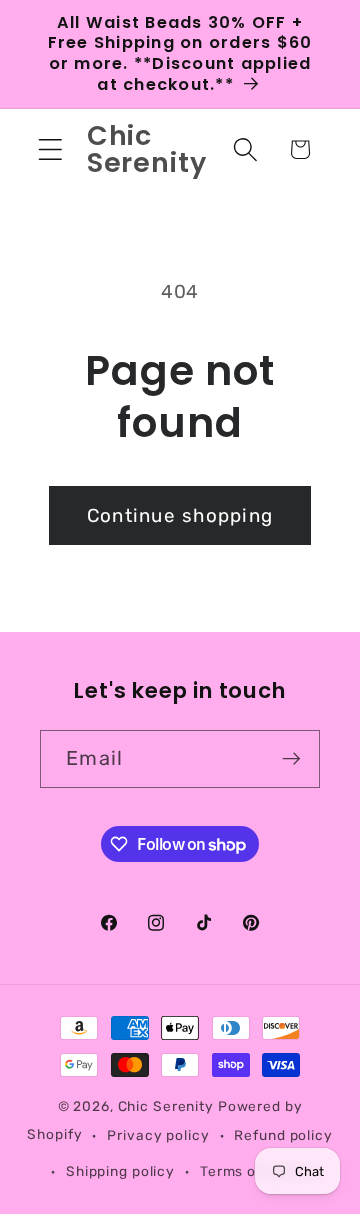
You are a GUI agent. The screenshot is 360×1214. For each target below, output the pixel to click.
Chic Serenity (166, 1106)
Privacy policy (158, 1135)
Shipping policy (120, 1171)
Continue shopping (180, 515)
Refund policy (283, 1135)
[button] (50, 149)
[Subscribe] (291, 759)
